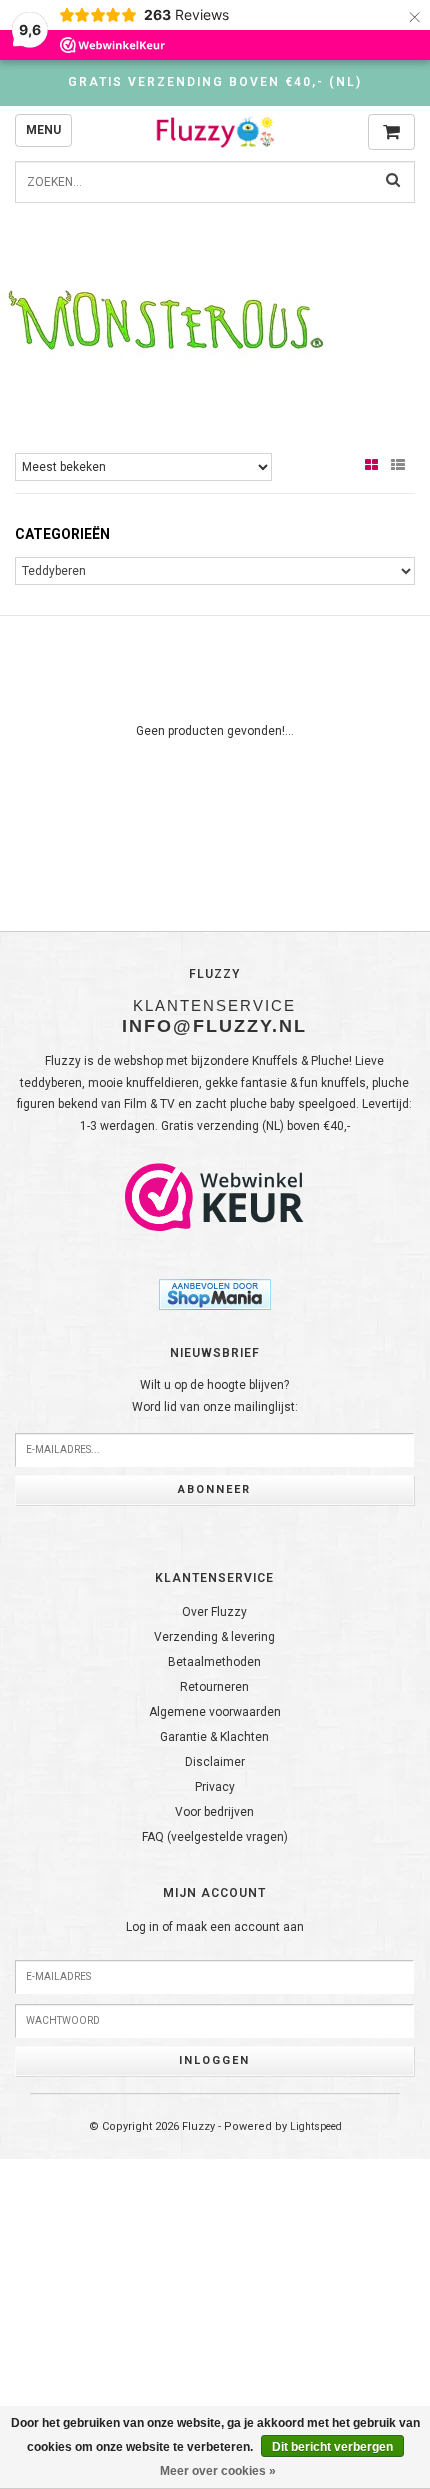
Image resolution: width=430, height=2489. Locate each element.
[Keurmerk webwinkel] (215, 1197)
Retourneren (214, 1687)
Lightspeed (316, 2126)
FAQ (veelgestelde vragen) (215, 1837)
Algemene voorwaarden (215, 1712)
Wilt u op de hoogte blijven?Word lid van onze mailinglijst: (215, 1396)
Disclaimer (215, 1762)
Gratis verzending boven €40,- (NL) (215, 82)
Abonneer (214, 1489)
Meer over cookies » (218, 2471)
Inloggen (214, 2060)
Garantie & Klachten (214, 1737)
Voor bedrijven (214, 1812)
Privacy (215, 1787)
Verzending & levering (214, 1637)
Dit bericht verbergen (332, 2447)
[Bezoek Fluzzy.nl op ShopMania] (215, 1294)
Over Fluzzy (214, 1612)
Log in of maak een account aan (215, 1927)
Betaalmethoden (214, 1662)
